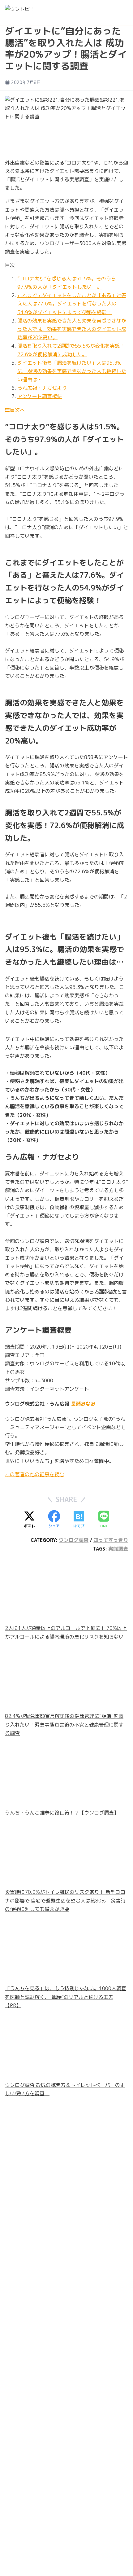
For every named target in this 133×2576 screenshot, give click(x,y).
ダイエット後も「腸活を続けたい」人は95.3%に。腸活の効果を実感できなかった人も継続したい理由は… (72, 371)
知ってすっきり (111, 1540)
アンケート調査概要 (40, 396)
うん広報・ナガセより (42, 388)
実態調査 (118, 1549)
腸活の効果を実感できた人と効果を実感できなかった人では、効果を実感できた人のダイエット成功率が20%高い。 (72, 329)
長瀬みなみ (83, 1404)
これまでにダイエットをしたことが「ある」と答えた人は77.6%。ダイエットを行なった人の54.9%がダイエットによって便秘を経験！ (72, 304)
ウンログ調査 (74, 1540)
